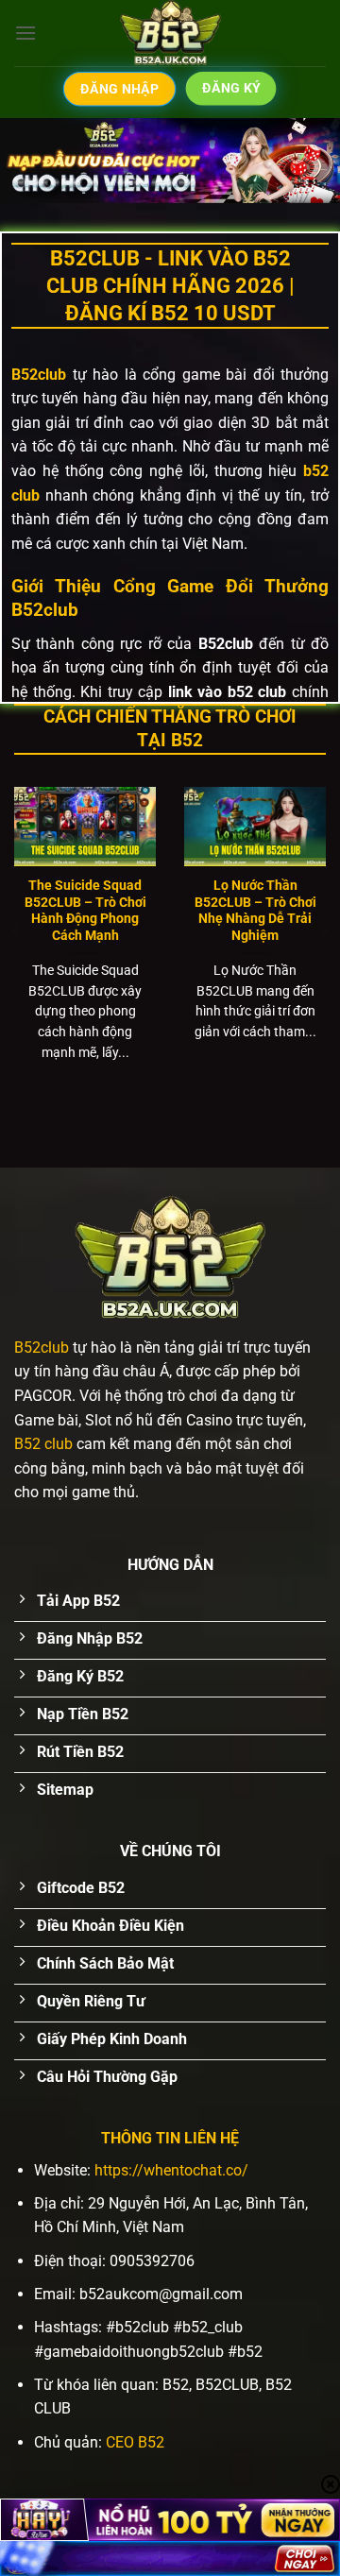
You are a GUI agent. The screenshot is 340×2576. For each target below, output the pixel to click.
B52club (42, 1348)
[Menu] (25, 33)
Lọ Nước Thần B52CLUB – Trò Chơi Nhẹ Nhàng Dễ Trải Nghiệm (255, 910)
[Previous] (16, 932)
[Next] (324, 932)
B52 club (43, 1444)
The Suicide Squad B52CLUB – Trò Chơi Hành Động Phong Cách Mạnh (85, 910)
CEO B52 (135, 2442)
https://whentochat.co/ (171, 2170)
